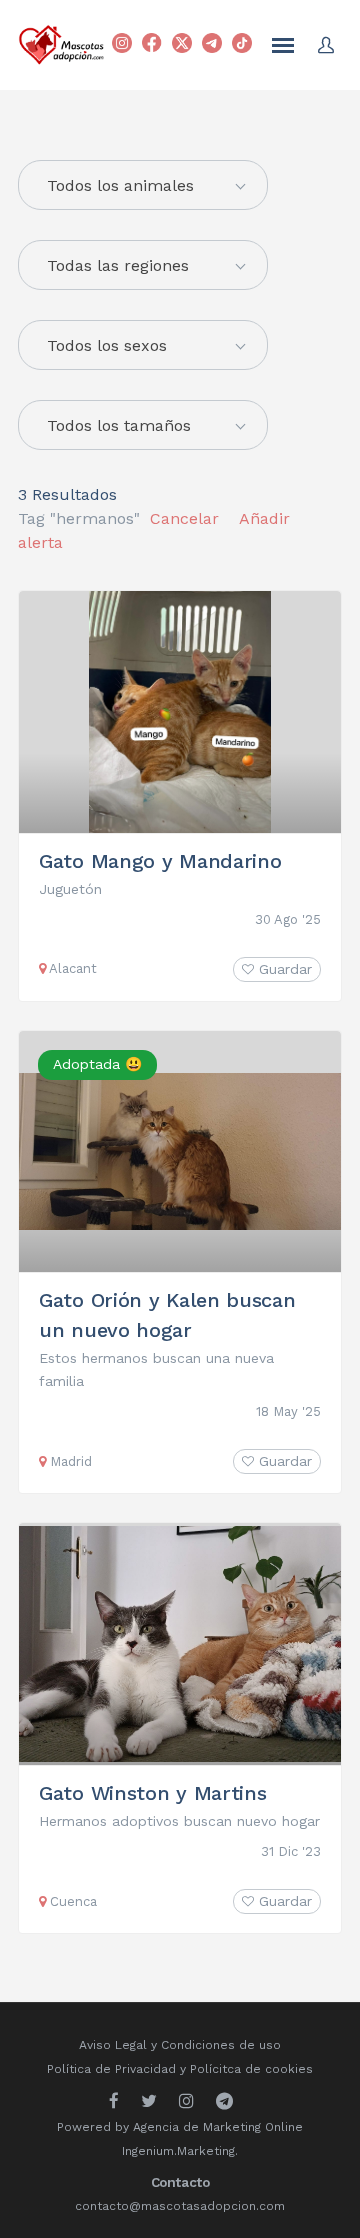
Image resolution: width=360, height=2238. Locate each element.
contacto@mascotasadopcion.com (180, 2206)
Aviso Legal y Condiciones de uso (180, 2045)
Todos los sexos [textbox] (107, 345)
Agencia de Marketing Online (218, 2127)
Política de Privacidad (111, 2069)
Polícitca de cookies (251, 2069)
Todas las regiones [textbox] (118, 265)
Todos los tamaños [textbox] (119, 425)
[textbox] (143, 186)
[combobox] (143, 265)
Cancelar (184, 518)
